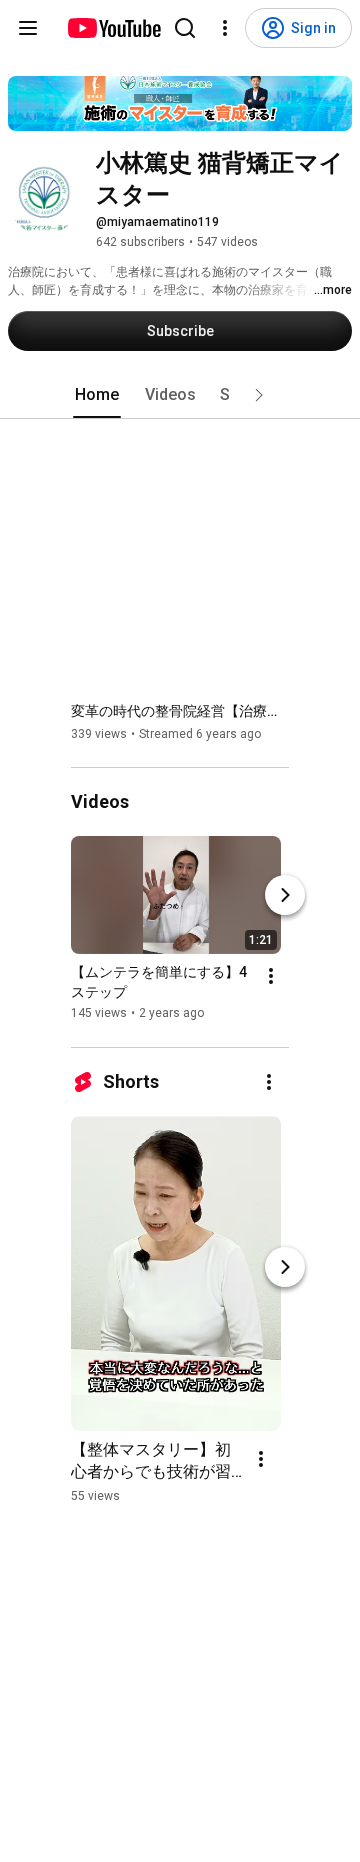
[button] (259, 395)
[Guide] (28, 28)
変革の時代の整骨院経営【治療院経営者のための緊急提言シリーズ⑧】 (180, 711)
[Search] (185, 28)
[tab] (97, 395)
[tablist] (180, 395)
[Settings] (225, 28)
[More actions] (271, 977)
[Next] (285, 896)
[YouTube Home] (113, 28)
